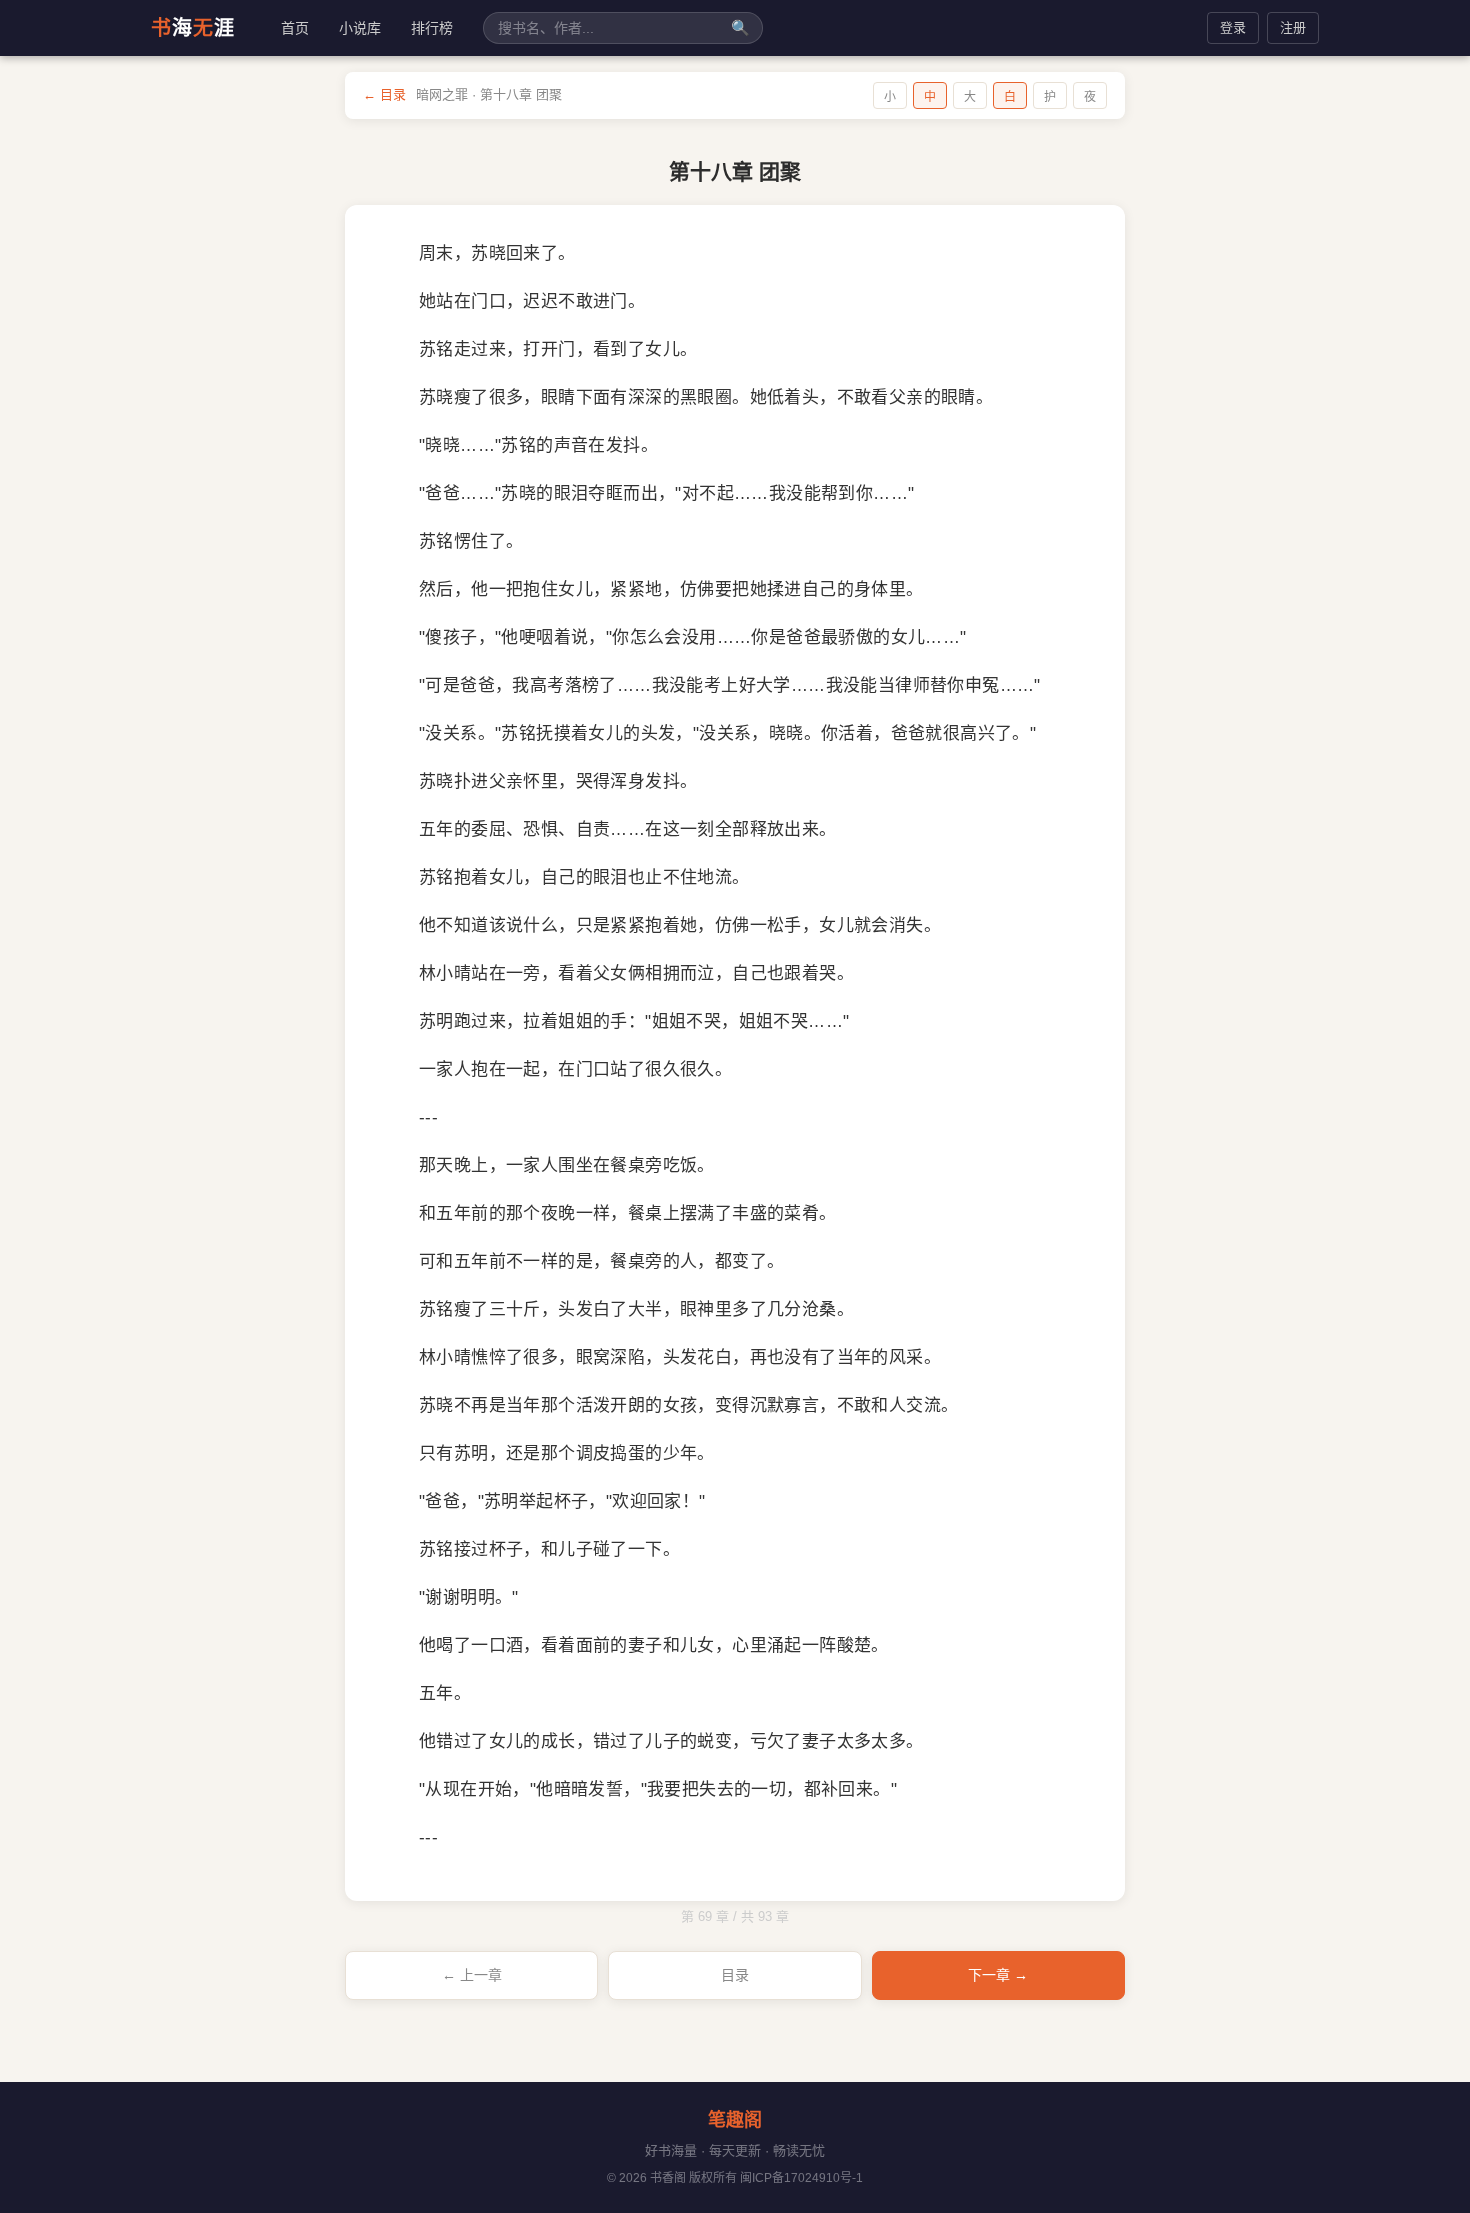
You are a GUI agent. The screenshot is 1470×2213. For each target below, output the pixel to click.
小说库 (360, 28)
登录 (1233, 27)
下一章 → (998, 1975)
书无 (193, 28)
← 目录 (384, 94)
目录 (735, 1975)
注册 (1293, 27)
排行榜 (432, 28)
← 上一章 (472, 1975)
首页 (295, 28)
